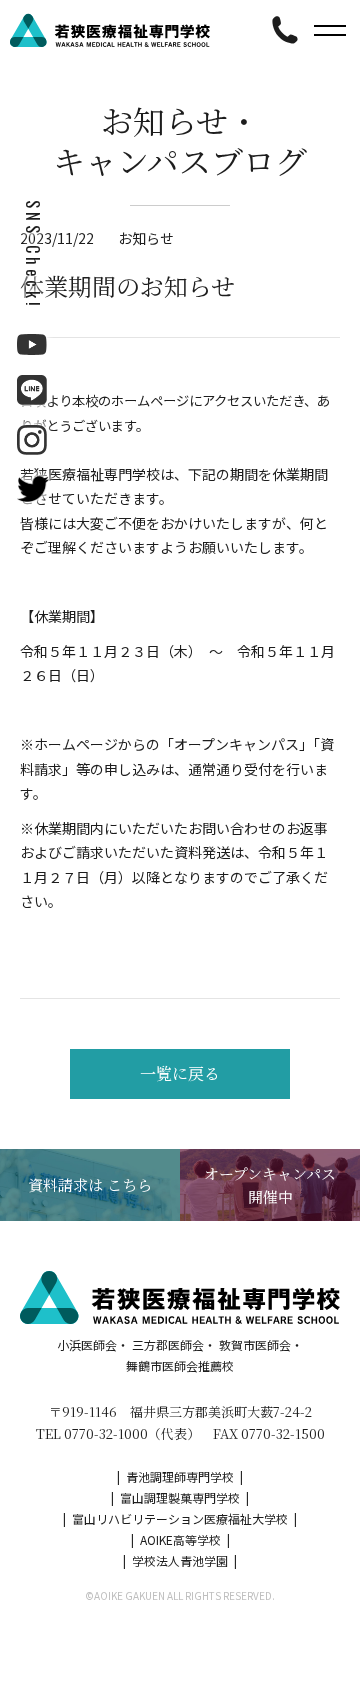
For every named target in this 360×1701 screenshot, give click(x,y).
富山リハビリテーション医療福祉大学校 (180, 1518)
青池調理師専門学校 (180, 1476)
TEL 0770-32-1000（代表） (118, 1433)
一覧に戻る (180, 1073)
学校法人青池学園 (180, 1560)
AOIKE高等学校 (180, 1539)
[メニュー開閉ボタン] (330, 30)
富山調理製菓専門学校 (180, 1497)
